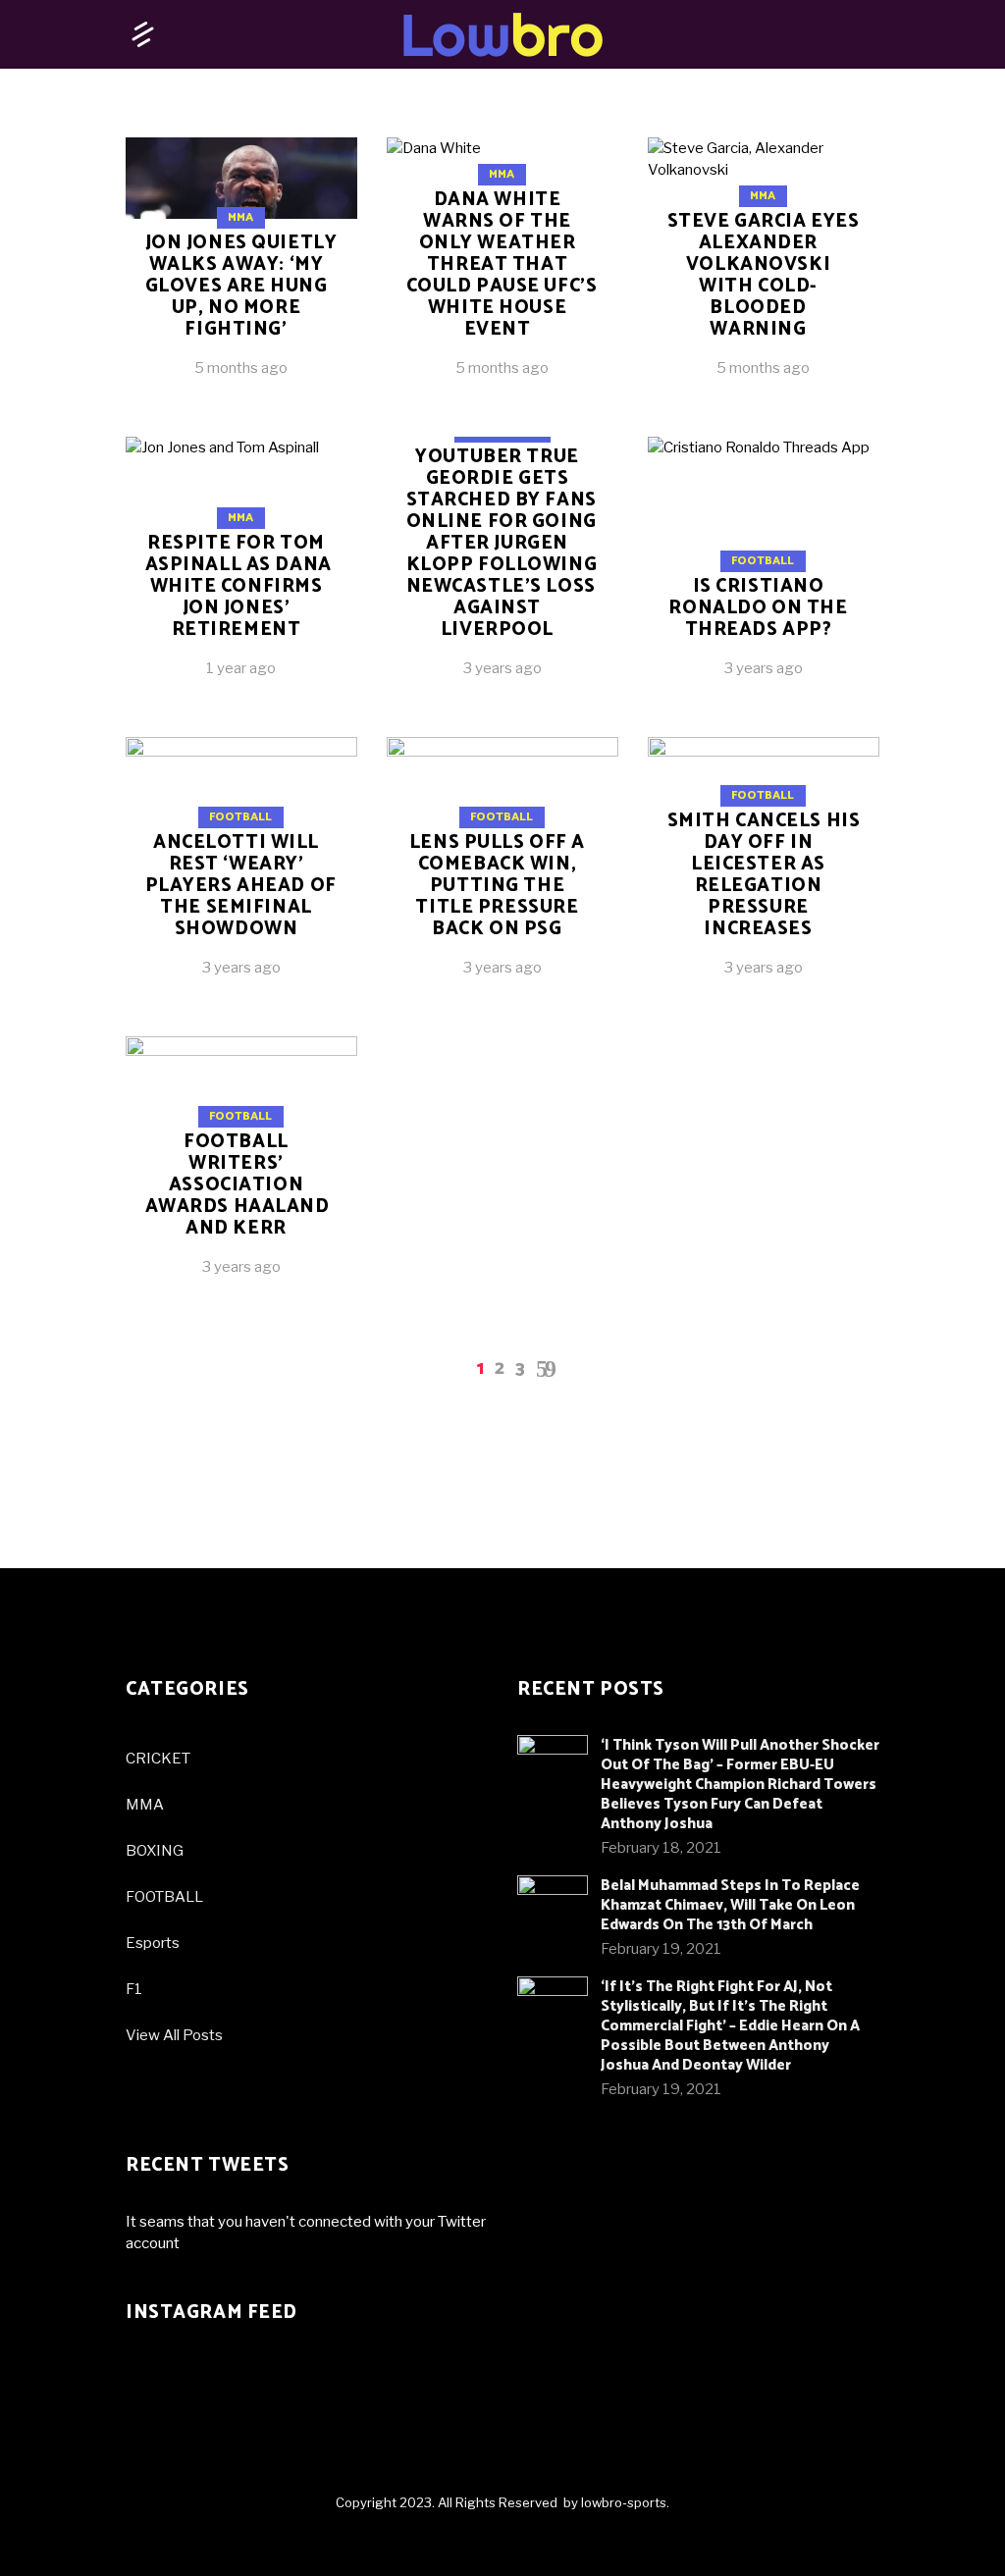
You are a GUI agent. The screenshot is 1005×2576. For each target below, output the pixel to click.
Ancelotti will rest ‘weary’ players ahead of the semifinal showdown (241, 886)
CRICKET (158, 1759)
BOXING (155, 1851)
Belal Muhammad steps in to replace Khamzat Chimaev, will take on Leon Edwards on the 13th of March (730, 1905)
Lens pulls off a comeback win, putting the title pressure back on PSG (497, 886)
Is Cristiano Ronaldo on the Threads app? (758, 608)
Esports (153, 1943)
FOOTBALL (164, 1897)
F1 (134, 1989)
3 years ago (502, 668)
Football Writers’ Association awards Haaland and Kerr (238, 1185)
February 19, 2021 (661, 1949)
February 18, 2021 (661, 1848)
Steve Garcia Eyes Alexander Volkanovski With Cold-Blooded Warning (764, 275)
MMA (240, 217)
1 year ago (241, 668)
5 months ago (241, 368)
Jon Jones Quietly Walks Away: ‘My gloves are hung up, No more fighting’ (241, 286)
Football (763, 561)
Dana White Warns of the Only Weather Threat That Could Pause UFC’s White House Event (502, 264)
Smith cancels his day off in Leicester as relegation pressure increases (764, 875)
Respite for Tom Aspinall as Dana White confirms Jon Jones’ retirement (238, 586)
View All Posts (174, 2035)
